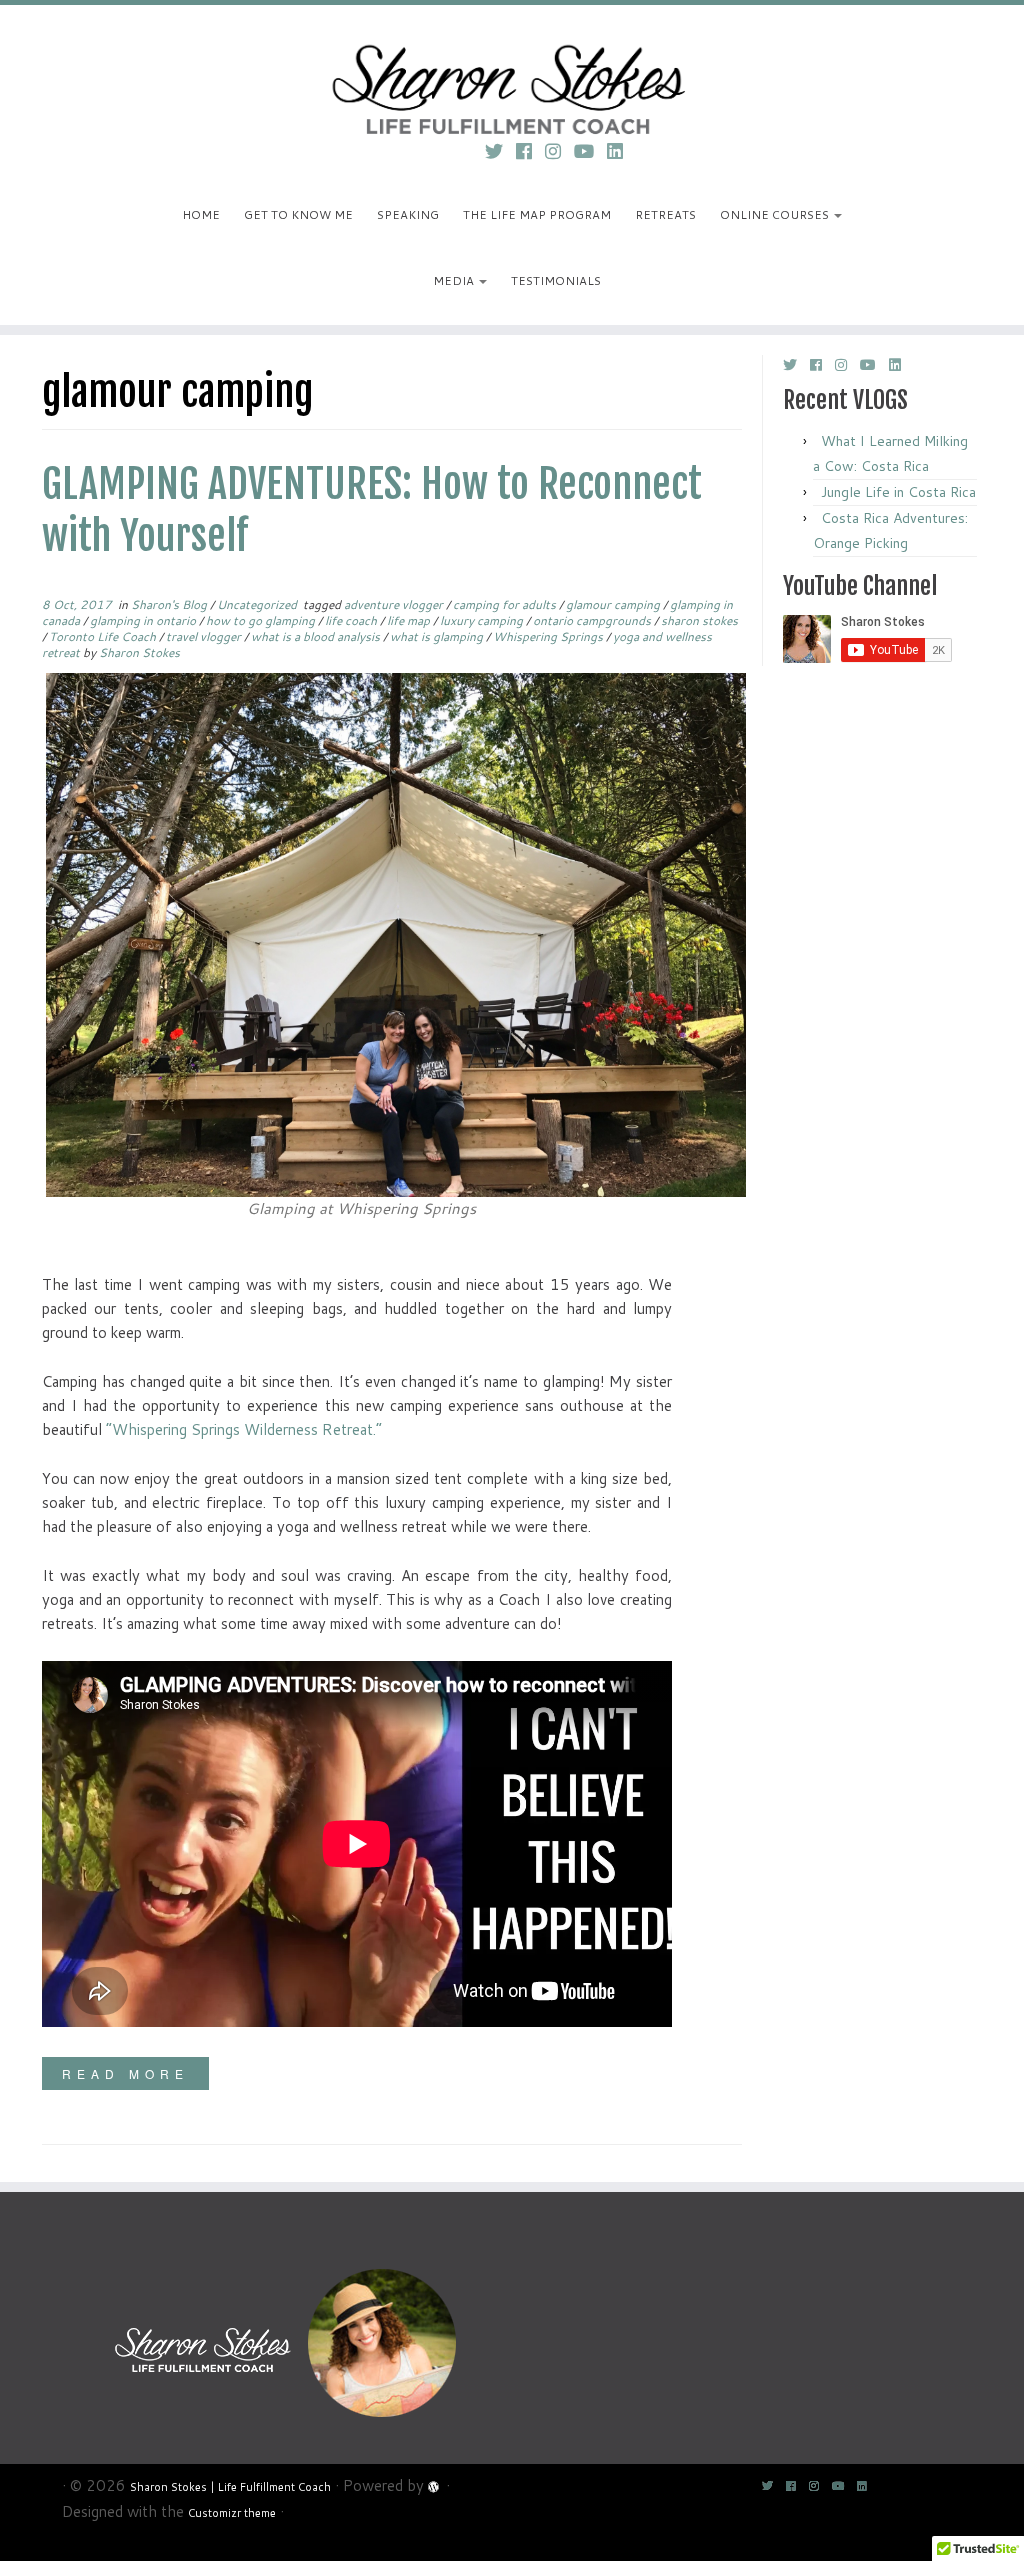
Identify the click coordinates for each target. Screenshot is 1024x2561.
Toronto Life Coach (104, 636)
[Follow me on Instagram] (559, 151)
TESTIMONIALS (556, 280)
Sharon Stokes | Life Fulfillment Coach (230, 2487)
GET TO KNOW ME (298, 214)
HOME (201, 214)
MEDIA (455, 280)
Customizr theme (232, 2513)
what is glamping (438, 636)
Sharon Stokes (139, 652)
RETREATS (665, 214)
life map (410, 620)
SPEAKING (408, 214)
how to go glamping (262, 620)
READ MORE (125, 2073)
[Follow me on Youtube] (590, 151)
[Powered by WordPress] (435, 2484)
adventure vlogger (395, 604)
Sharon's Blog (170, 604)
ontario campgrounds (593, 620)
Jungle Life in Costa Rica (898, 492)
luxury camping (483, 620)
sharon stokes (699, 620)
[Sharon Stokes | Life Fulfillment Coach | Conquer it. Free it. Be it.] (512, 65)
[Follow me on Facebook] (530, 151)
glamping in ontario (144, 620)
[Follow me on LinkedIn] (621, 151)
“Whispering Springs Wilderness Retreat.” (244, 1429)
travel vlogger (205, 636)
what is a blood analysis (317, 636)
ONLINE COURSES (776, 214)
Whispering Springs (549, 636)
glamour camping (614, 604)
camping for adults (506, 604)
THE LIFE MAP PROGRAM (537, 214)
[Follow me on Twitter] (500, 151)
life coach (352, 620)
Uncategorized (258, 604)
